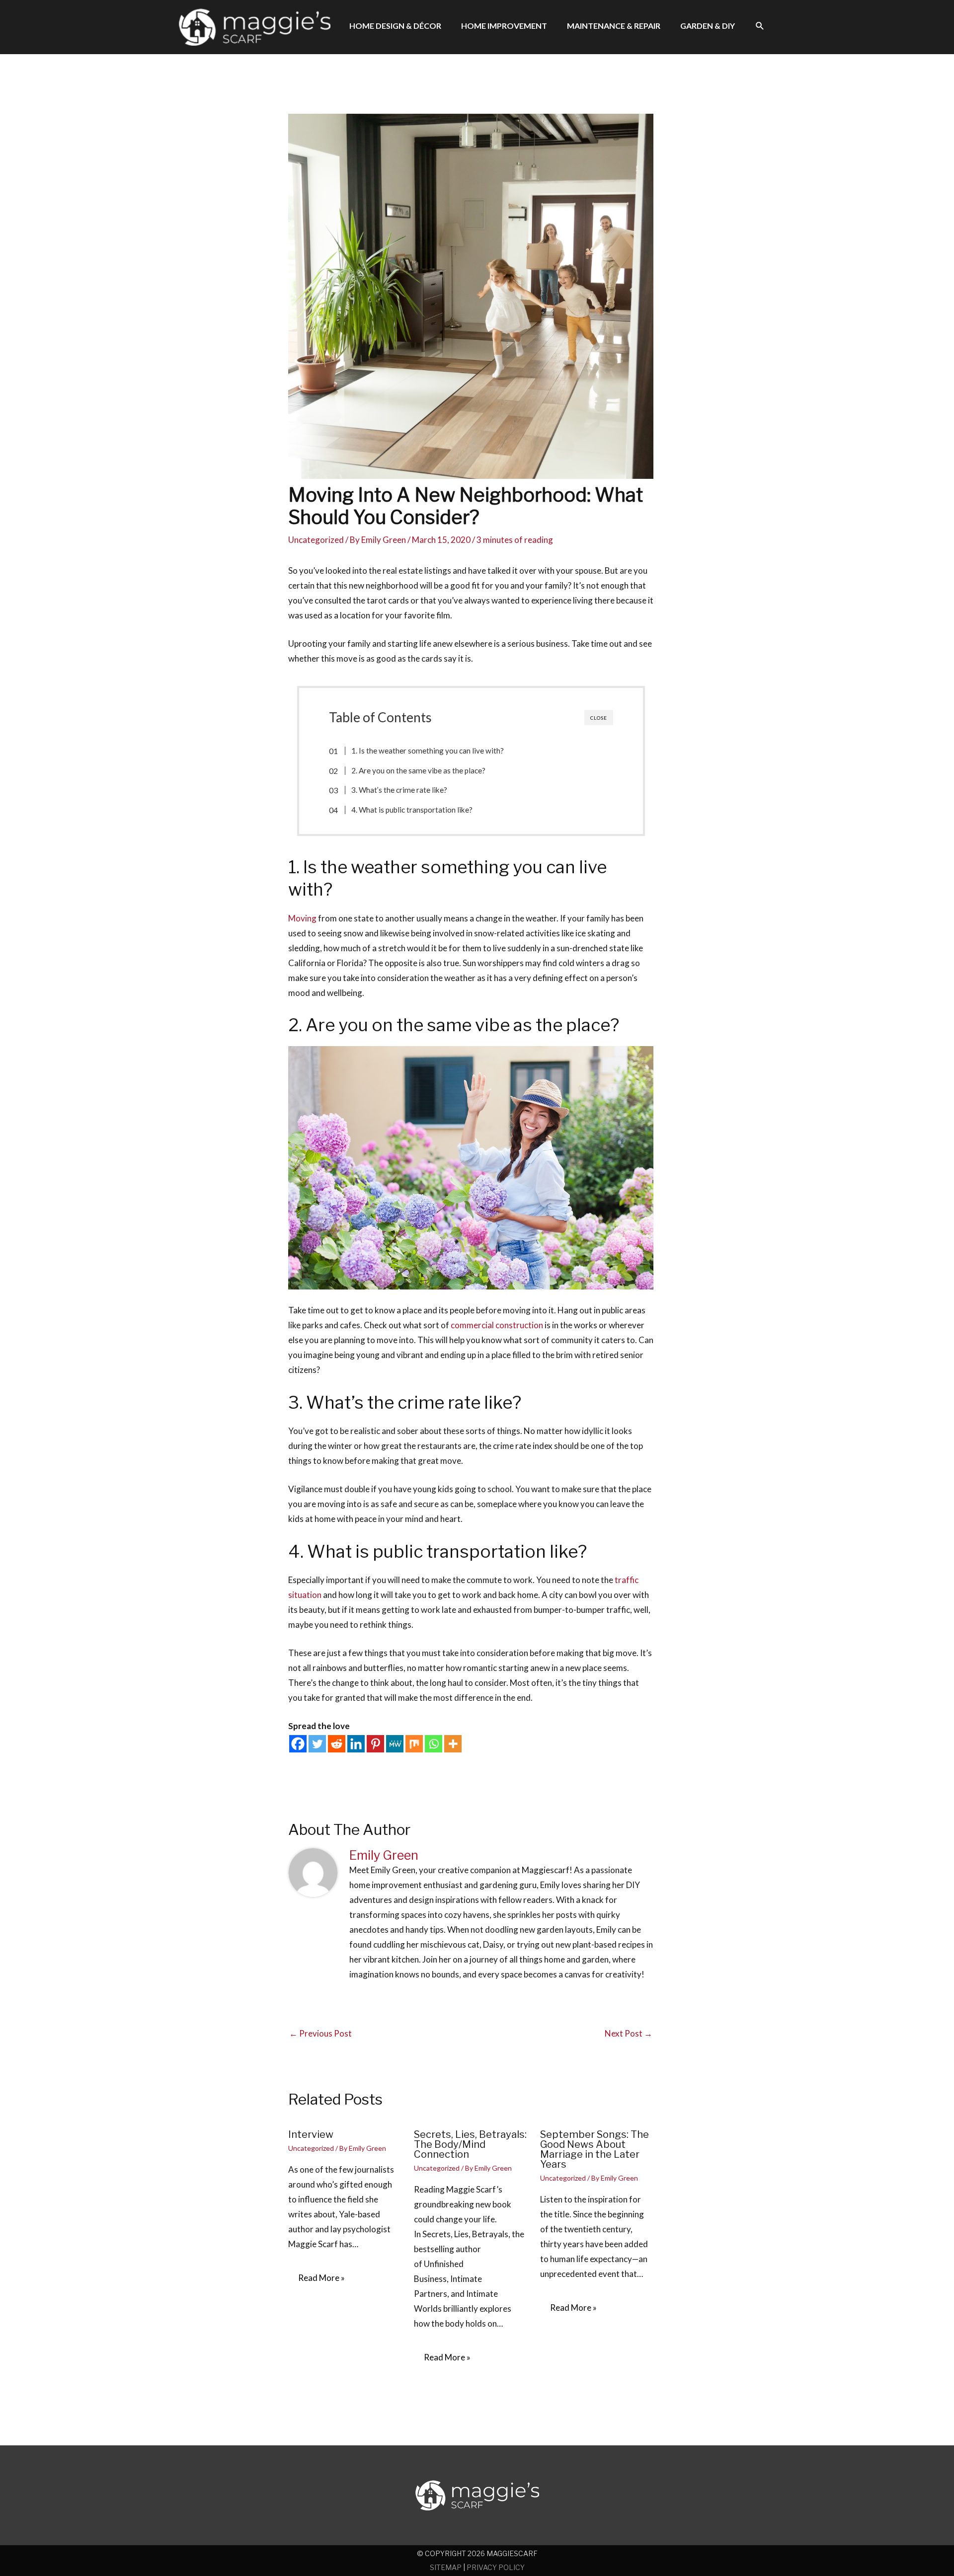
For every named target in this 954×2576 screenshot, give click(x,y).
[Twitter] (317, 1744)
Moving (302, 918)
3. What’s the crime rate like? (399, 790)
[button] (760, 26)
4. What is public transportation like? (412, 810)
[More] (453, 1744)
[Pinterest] (375, 1744)
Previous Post (320, 2033)
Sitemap (446, 2567)
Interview (311, 2134)
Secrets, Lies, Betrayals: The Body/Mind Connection (470, 2144)
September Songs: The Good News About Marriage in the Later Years (595, 2149)
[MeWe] (395, 1744)
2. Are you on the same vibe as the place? (418, 770)
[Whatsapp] (434, 1744)
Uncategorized (316, 540)
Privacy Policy (496, 2567)
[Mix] (414, 1744)
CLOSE (599, 718)
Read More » (321, 2278)
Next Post (629, 2033)
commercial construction (498, 1325)
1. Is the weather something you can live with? (428, 751)
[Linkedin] (356, 1744)
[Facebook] (298, 1744)
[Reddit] (337, 1744)
